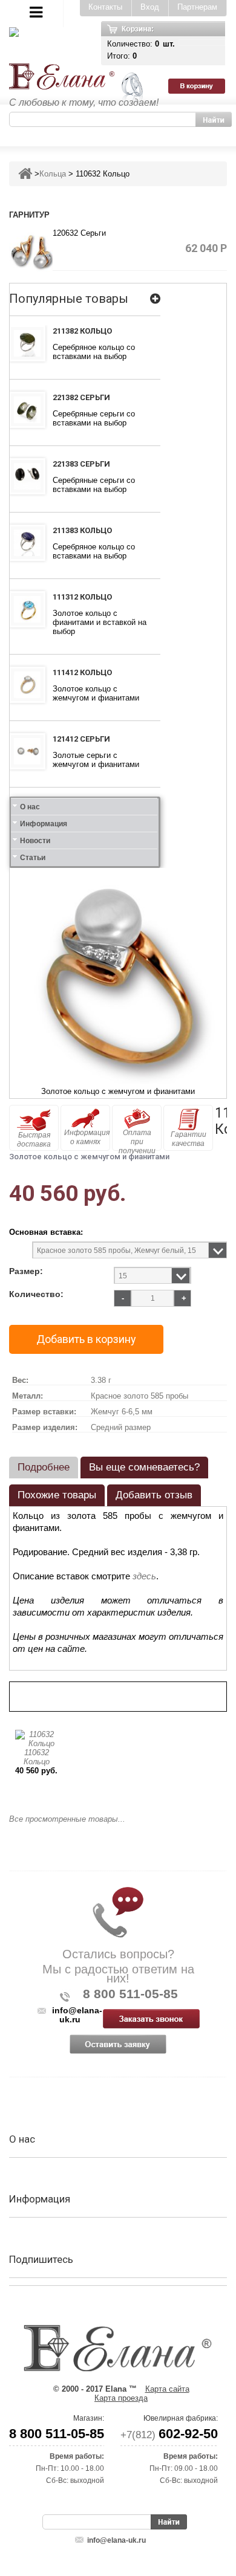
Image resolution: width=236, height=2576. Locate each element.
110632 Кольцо (37, 1757)
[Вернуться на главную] (25, 174)
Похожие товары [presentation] (57, 1495)
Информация (44, 824)
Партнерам (197, 7)
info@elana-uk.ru (116, 2540)
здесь (144, 1576)
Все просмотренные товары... (67, 1819)
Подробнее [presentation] (44, 1467)
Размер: (26, 1271)
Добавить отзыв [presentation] (154, 1495)
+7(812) (169, 2435)
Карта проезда (121, 2398)
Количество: (36, 1294)
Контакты (105, 7)
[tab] (44, 1468)
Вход (150, 7)
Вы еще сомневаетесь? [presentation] (144, 1467)
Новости (35, 841)
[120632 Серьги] (31, 249)
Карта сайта (167, 2389)
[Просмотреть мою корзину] (202, 43)
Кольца (53, 174)
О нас (30, 807)
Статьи (33, 858)
